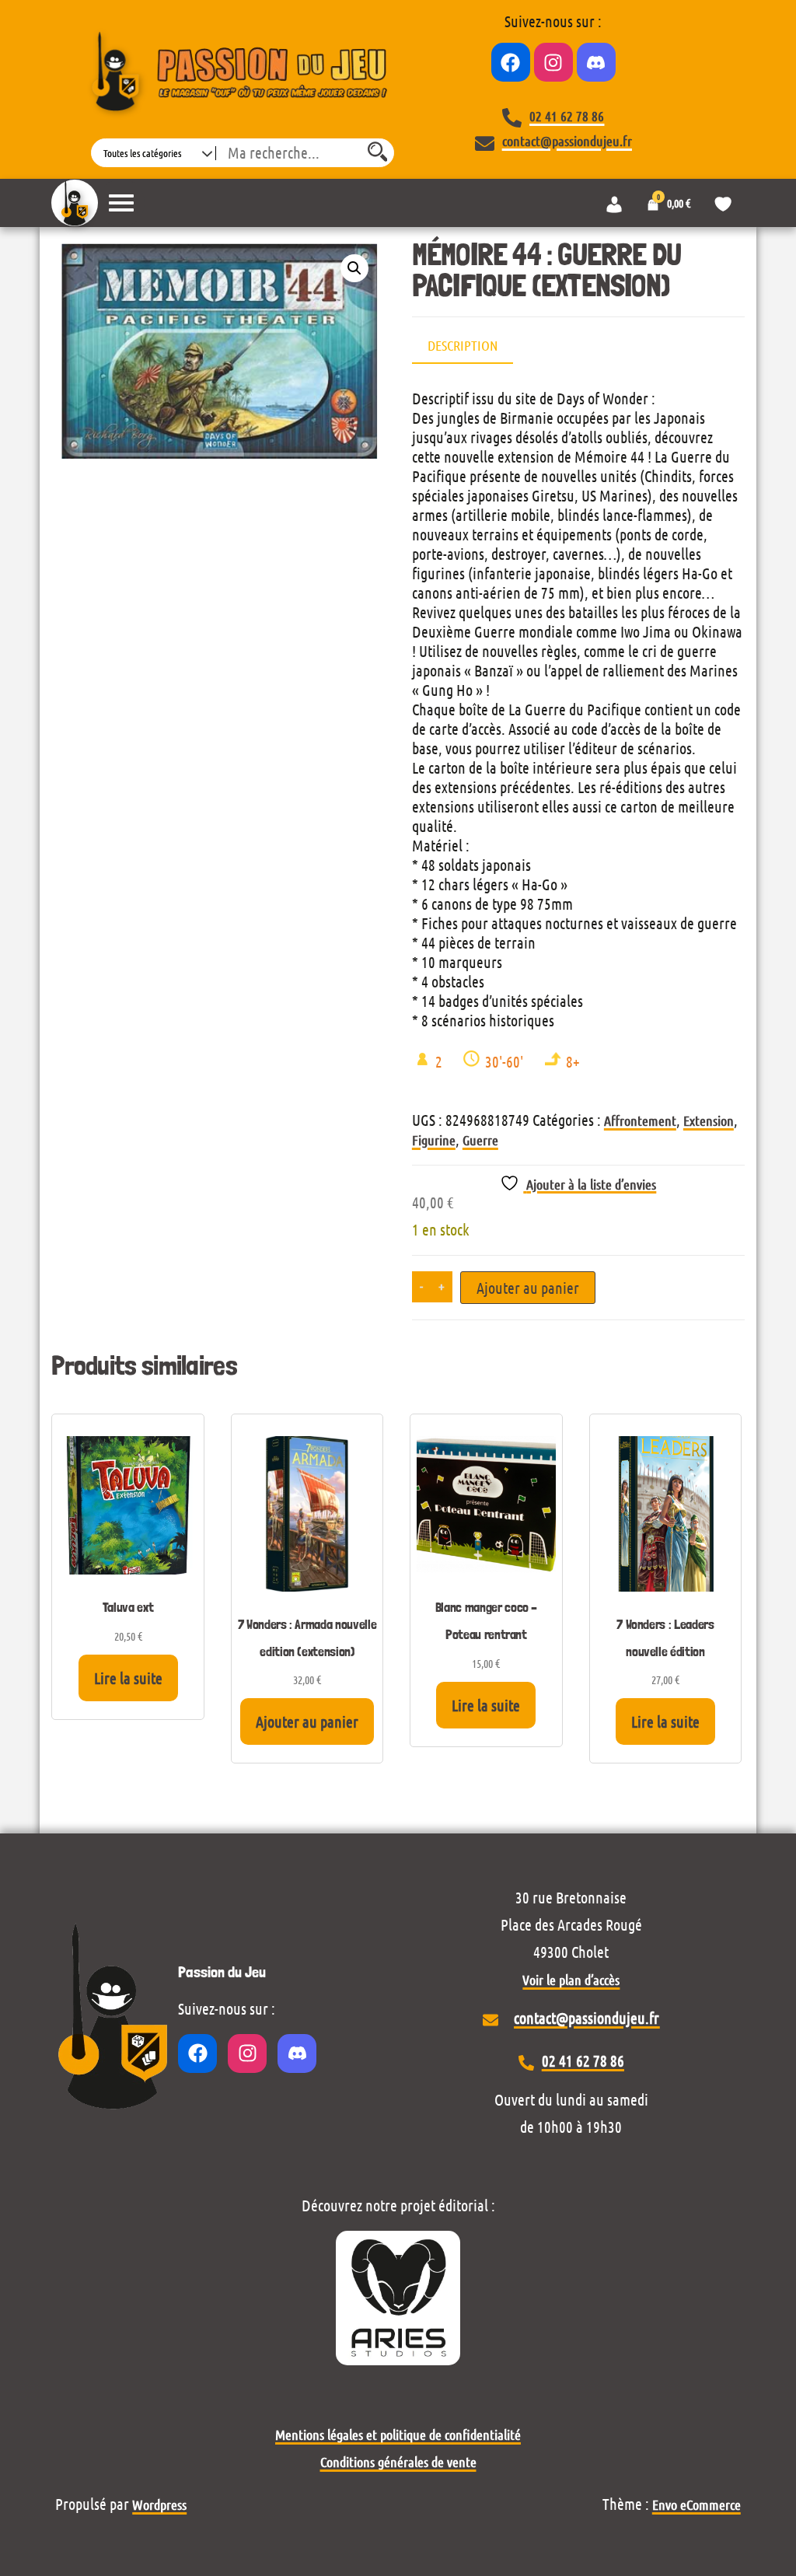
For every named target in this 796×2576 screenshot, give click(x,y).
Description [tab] (463, 345)
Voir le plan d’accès (571, 1980)
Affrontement (640, 1120)
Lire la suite (128, 1678)
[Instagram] (553, 62)
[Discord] (596, 62)
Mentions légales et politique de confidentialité (398, 2434)
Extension (709, 1120)
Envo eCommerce (696, 2504)
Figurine (434, 1140)
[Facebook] (511, 62)
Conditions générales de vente (398, 2462)
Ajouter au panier (528, 1288)
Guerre (480, 1140)
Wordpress (159, 2504)
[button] (354, 268)
